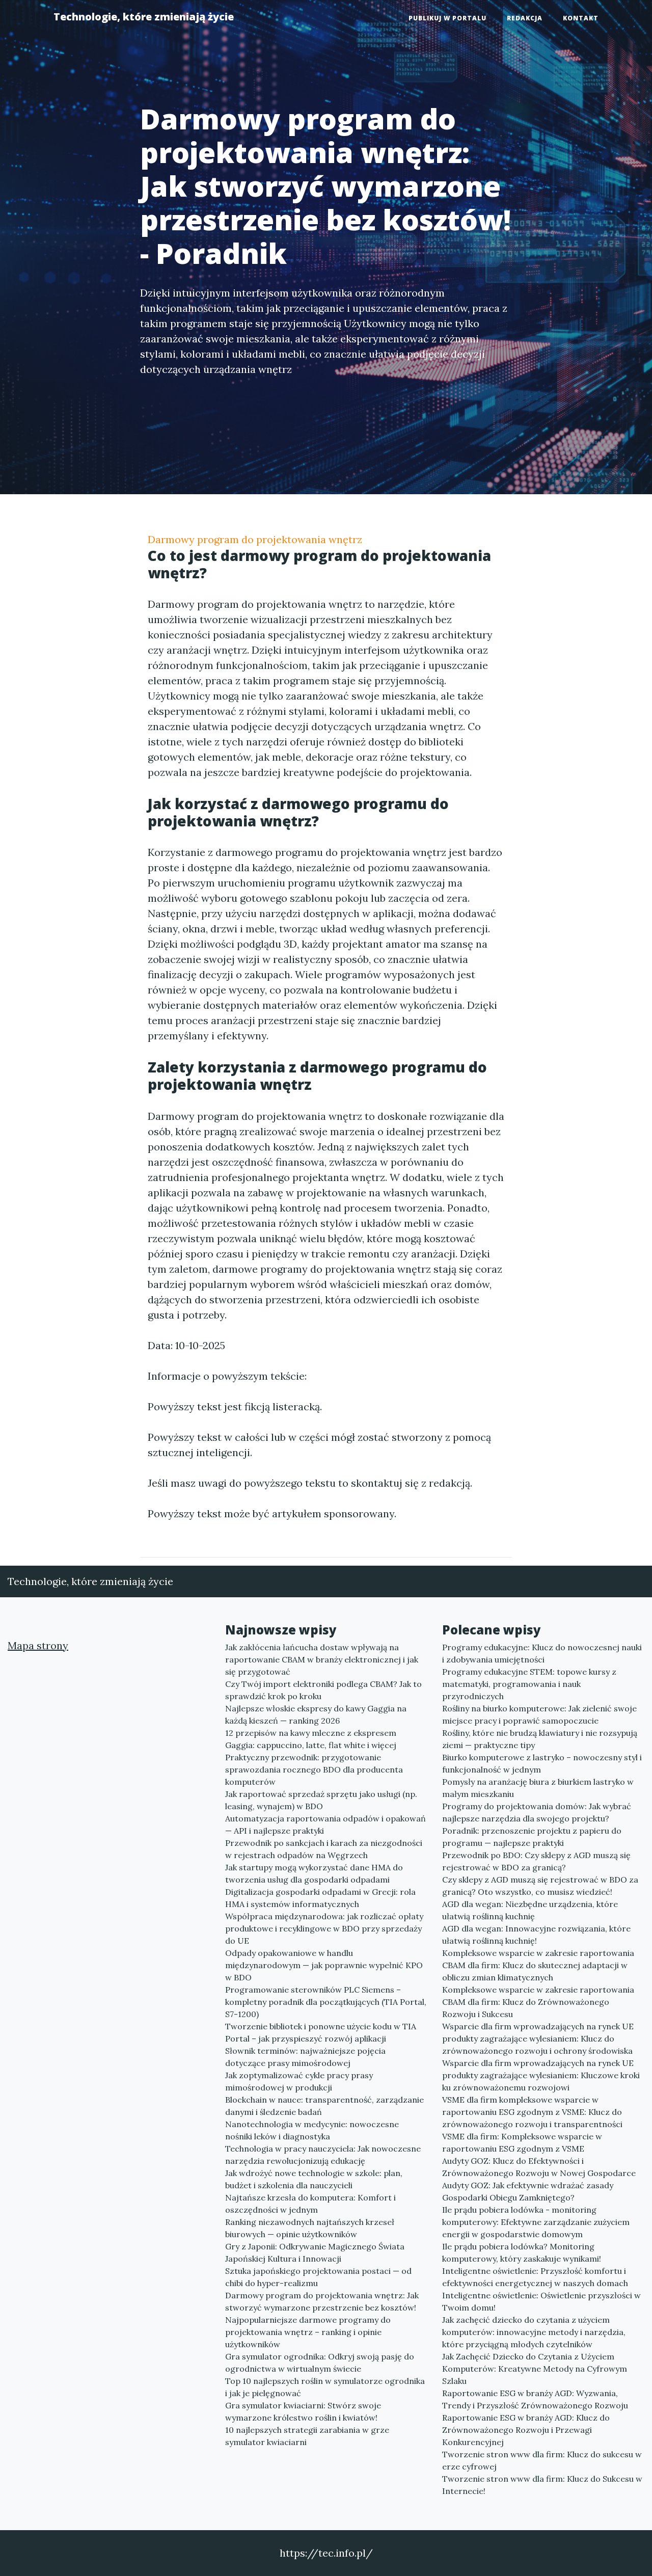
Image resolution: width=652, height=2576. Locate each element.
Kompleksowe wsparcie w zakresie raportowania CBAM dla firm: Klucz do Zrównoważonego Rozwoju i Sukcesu (538, 2002)
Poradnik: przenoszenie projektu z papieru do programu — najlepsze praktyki (532, 1837)
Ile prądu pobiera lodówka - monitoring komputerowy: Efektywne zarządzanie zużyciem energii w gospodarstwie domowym (536, 2222)
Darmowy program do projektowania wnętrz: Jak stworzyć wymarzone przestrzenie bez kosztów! (322, 2301)
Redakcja (525, 18)
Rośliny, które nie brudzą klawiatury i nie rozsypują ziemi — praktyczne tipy (540, 1739)
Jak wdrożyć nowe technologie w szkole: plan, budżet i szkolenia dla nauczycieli (314, 2179)
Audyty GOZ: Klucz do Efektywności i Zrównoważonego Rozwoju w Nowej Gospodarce (539, 2167)
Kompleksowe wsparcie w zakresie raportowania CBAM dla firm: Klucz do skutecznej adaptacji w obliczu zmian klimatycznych (538, 1965)
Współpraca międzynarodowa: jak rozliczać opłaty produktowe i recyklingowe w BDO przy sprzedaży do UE (324, 1928)
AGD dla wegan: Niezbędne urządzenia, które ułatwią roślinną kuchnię (530, 1910)
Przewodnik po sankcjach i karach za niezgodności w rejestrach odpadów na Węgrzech (324, 1849)
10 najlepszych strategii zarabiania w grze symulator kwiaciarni (307, 2436)
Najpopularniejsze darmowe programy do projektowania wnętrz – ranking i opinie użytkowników (308, 2332)
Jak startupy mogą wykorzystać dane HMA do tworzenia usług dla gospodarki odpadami (314, 1873)
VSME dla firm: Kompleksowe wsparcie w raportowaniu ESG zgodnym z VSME (522, 2142)
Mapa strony (38, 1645)
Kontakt (581, 18)
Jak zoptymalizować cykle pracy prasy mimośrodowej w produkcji (299, 2081)
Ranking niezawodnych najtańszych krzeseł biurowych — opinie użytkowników (310, 2228)
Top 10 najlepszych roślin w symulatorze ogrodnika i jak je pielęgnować (325, 2387)
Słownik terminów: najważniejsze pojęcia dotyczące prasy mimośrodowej (305, 2057)
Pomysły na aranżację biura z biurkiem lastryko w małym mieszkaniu (538, 1788)
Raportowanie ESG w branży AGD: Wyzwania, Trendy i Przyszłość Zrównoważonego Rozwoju (535, 2399)
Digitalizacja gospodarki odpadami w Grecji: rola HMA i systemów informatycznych (320, 1898)
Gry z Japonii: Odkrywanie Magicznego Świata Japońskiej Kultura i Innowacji (315, 2252)
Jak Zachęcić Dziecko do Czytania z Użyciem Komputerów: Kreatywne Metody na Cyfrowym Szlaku (535, 2369)
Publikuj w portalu (447, 18)
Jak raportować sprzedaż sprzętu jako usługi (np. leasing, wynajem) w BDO (321, 1800)
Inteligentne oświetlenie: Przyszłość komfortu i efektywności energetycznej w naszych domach (535, 2277)
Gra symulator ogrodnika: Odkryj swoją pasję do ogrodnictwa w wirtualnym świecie (320, 2363)
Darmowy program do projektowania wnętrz (255, 539)
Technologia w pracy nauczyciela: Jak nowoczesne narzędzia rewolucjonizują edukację (323, 2155)
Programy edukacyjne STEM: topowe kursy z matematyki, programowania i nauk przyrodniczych (529, 1684)
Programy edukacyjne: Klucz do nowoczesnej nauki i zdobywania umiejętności (542, 1653)
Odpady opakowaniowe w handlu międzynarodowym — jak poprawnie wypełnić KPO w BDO (324, 1965)
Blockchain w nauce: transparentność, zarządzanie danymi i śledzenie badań (324, 2106)
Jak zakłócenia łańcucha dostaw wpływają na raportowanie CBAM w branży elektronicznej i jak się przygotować (322, 1659)
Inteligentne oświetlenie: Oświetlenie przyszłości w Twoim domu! (541, 2301)
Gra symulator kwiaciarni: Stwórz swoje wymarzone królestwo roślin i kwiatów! (303, 2411)
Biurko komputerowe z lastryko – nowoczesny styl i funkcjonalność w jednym (542, 1763)
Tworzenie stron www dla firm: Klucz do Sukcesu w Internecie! (542, 2485)
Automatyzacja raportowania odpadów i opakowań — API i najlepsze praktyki (325, 1824)
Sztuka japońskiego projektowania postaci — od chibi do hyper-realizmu (318, 2277)
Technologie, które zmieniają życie (144, 17)
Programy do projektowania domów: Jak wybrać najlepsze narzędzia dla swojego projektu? (537, 1812)
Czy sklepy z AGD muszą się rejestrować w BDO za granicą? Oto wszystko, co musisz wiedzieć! (540, 1886)
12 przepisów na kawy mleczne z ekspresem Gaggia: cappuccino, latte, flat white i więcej (311, 1739)
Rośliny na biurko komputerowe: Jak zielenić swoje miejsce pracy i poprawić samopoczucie (539, 1714)
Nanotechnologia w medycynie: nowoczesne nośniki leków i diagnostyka (312, 2130)
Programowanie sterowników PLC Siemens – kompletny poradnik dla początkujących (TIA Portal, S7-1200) (326, 2002)
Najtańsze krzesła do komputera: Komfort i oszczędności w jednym (310, 2204)
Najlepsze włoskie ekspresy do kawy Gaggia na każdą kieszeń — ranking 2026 (316, 1714)
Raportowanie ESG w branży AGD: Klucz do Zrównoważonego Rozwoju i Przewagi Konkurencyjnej (526, 2430)
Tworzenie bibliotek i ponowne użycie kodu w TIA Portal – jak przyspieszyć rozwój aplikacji (321, 2032)
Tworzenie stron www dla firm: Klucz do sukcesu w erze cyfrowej (542, 2460)
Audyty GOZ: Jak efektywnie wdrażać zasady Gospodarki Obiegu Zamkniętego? (528, 2191)
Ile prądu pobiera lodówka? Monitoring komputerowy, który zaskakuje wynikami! (522, 2252)
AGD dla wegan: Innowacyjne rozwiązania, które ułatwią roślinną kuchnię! (536, 1935)
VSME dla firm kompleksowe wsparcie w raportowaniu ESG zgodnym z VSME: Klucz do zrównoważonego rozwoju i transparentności (532, 2112)
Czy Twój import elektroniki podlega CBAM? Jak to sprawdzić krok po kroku (323, 1690)
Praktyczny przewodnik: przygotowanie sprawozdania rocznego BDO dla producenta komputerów (314, 1769)
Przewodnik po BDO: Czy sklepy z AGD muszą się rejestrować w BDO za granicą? (536, 1861)
